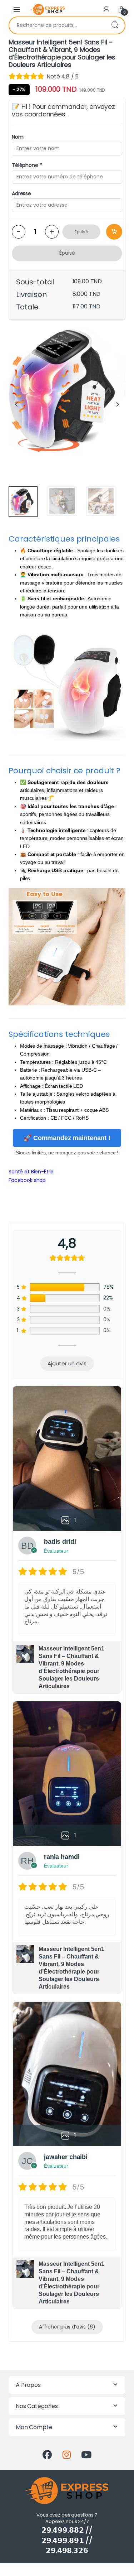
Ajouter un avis (67, 1363)
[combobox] (57, 25)
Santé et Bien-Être (31, 1172)
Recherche (115, 25)
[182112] (114, 232)
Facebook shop (27, 1180)
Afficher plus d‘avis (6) (67, 2327)
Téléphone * (27, 165)
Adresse (21, 193)
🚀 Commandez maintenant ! (67, 1138)
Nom (18, 137)
